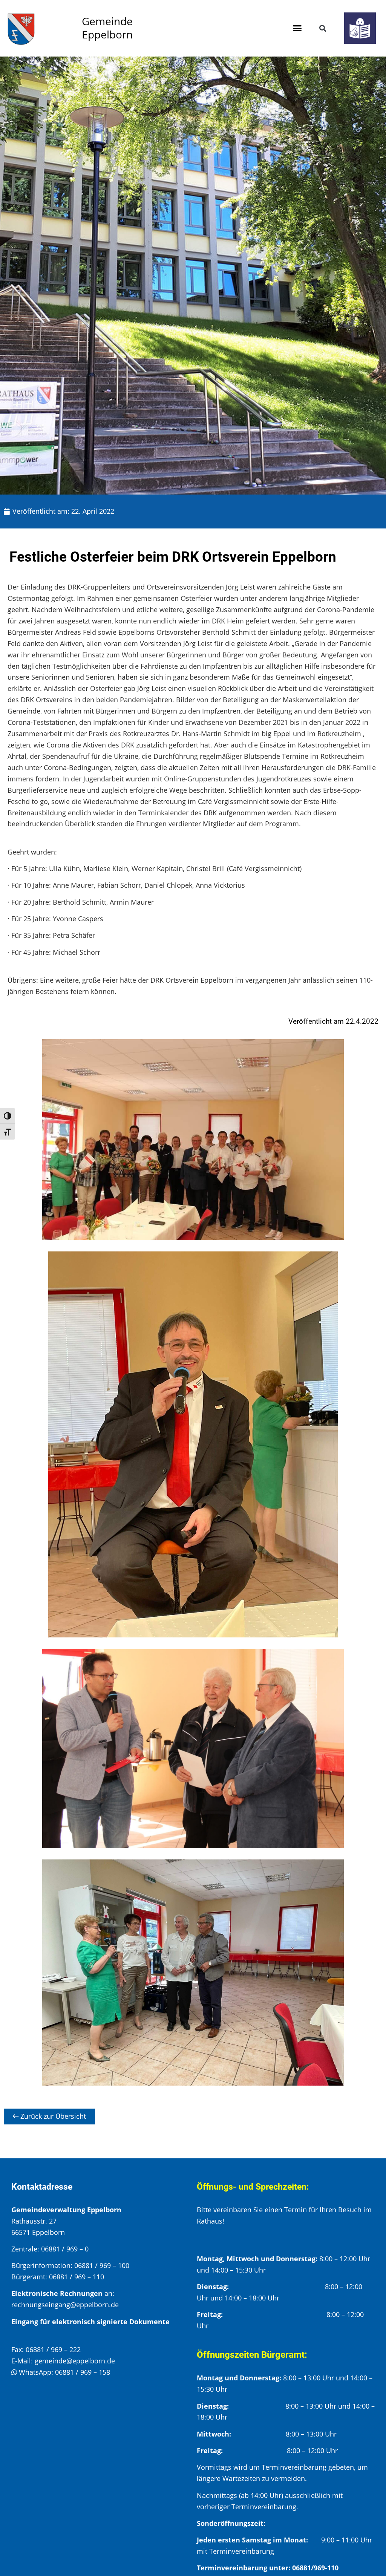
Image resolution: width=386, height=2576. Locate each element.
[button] (297, 28)
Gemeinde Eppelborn (107, 28)
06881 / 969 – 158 (83, 2372)
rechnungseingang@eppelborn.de (65, 2305)
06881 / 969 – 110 (77, 2277)
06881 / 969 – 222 (53, 2349)
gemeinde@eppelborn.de (75, 2361)
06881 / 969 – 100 (102, 2265)
